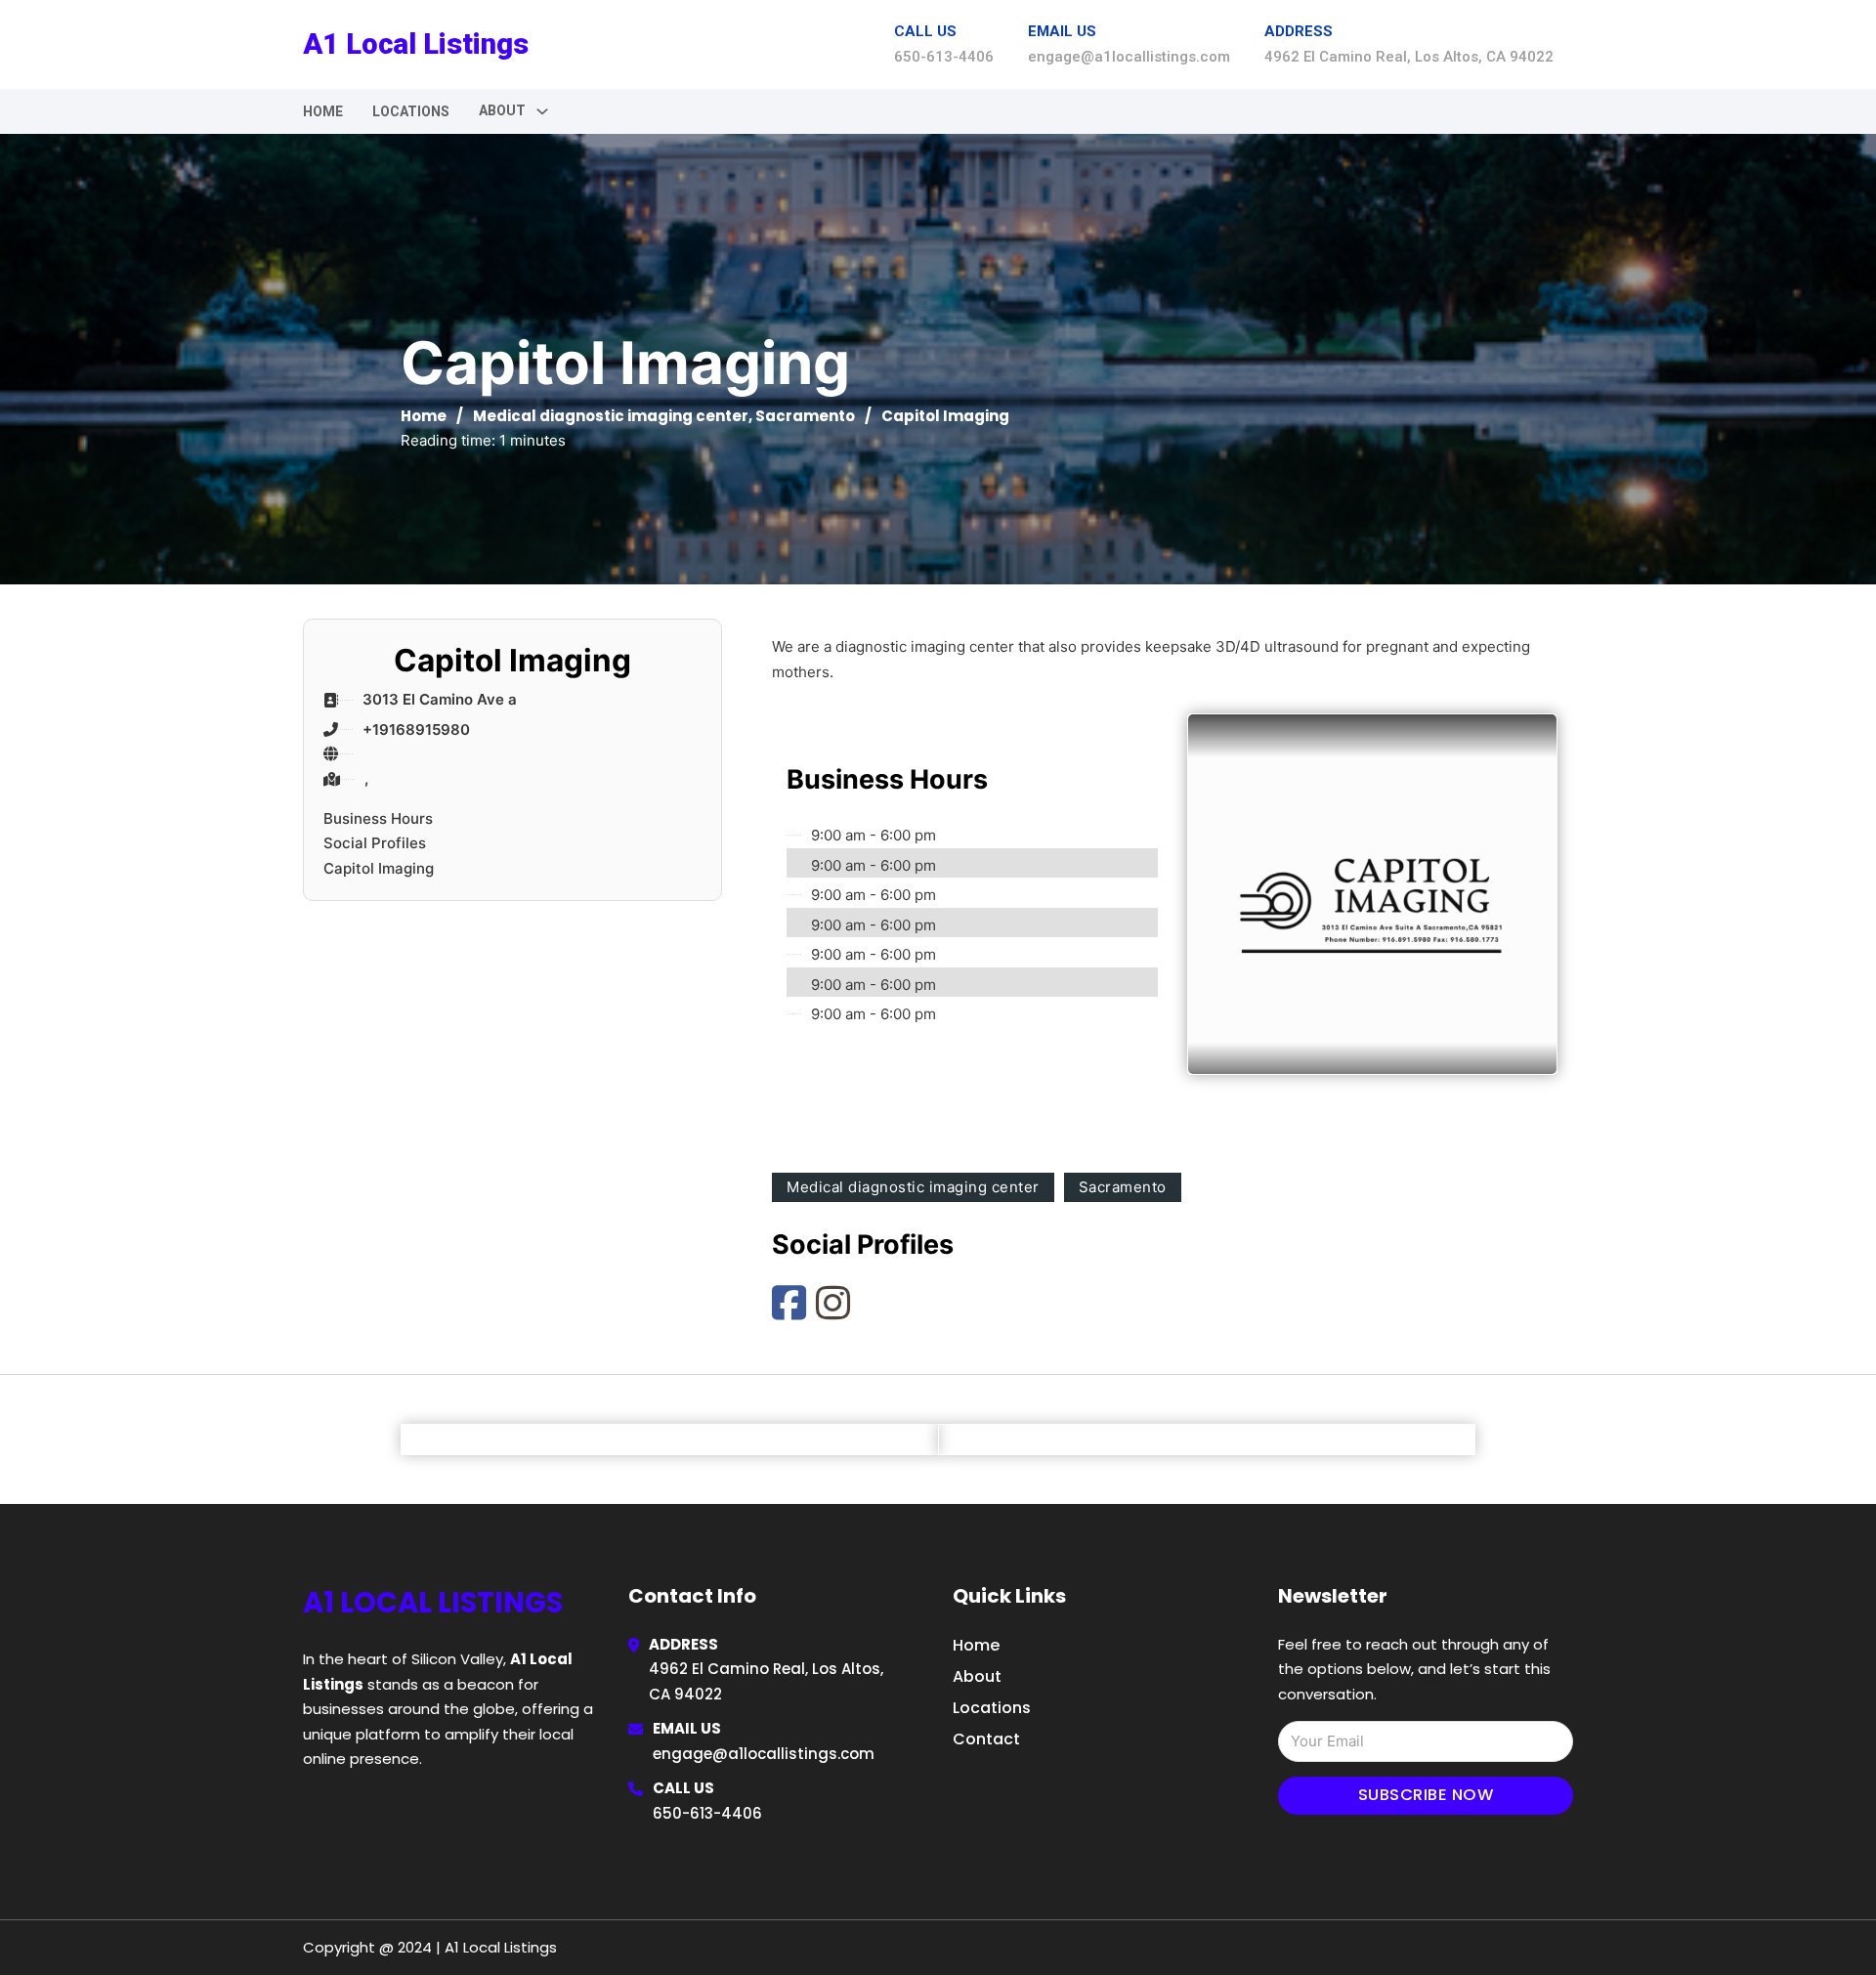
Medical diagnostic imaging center (611, 416)
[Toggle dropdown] (542, 111)
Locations (411, 111)
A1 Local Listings (416, 44)
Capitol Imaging (379, 868)
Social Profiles (375, 843)
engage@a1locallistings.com (764, 1754)
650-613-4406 (707, 1813)
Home (323, 111)
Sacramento (805, 416)
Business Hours (378, 818)
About (977, 1676)
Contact (986, 1739)
